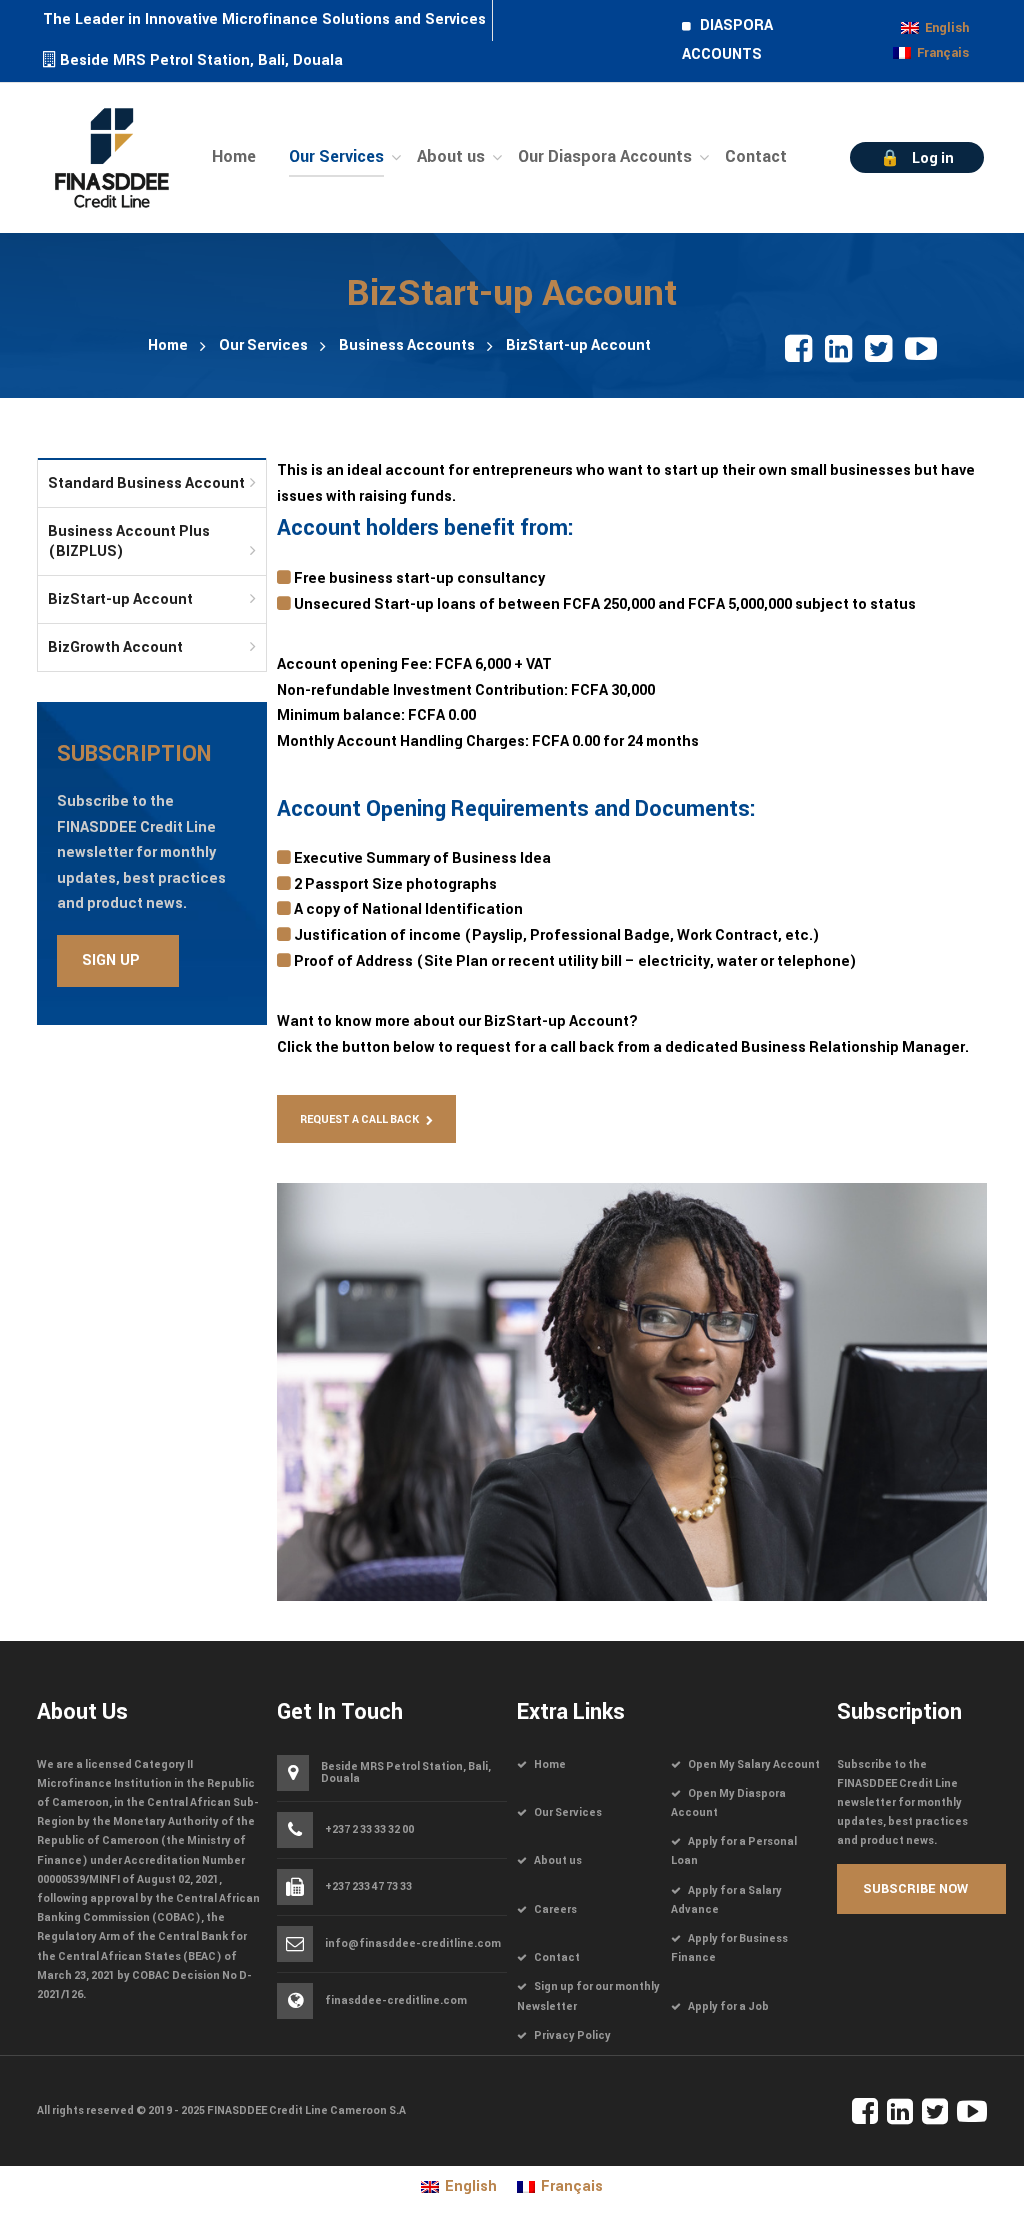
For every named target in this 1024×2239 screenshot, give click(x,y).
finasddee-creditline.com (396, 2000)
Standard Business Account (146, 483)
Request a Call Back (359, 1119)
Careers (555, 1909)
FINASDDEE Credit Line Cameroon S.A (306, 2110)
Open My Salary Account (754, 1764)
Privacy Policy (572, 2035)
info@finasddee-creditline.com (413, 1944)
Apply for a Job (728, 2006)
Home (168, 345)
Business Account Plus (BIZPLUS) (129, 541)
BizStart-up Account (120, 599)
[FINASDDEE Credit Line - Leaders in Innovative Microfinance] (112, 156)
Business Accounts (407, 345)
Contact (557, 1957)
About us (558, 1860)
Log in (933, 158)
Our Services (263, 345)
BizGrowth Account (115, 647)
